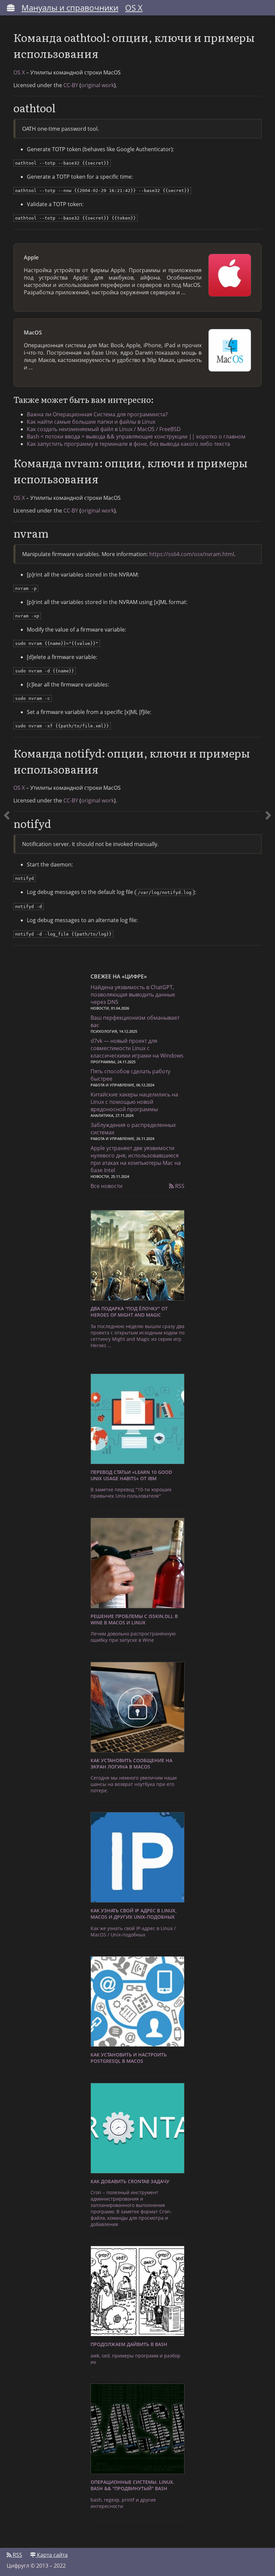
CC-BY (71, 85)
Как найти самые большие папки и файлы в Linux (91, 422)
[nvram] (268, 487)
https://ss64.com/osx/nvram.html (192, 554)
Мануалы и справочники (70, 8)
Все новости (106, 1186)
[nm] (7, 487)
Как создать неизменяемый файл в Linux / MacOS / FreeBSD (104, 429)
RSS (179, 1186)
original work (98, 85)
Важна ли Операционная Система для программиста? (97, 414)
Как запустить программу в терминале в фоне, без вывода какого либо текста (128, 444)
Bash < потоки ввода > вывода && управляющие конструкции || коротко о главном (136, 436)
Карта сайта (52, 2555)
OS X (134, 8)
